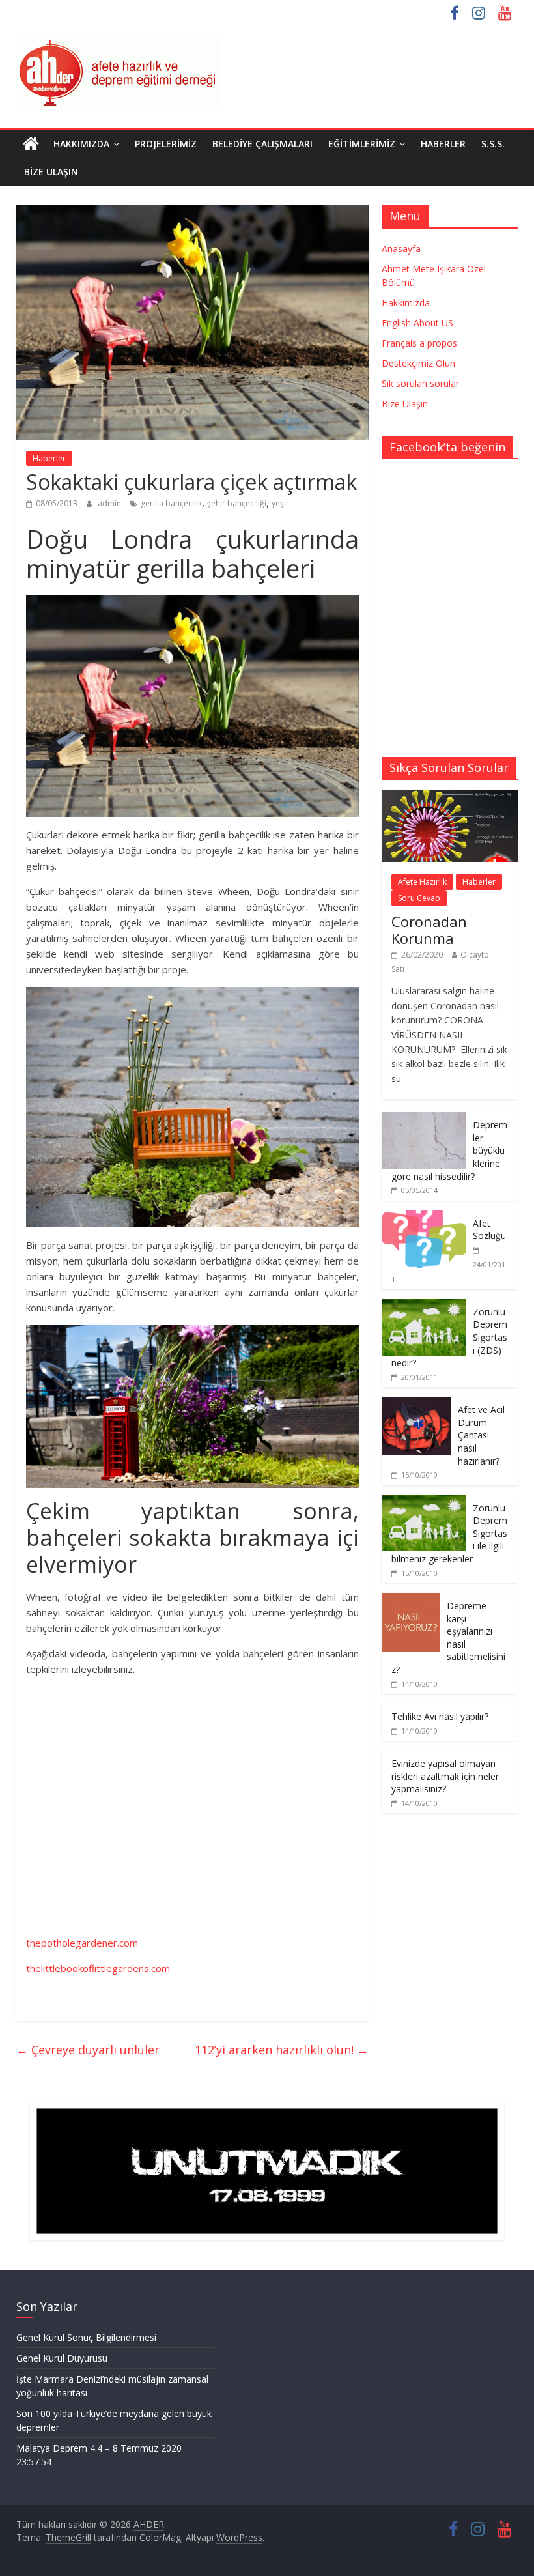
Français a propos (419, 343)
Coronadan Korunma (429, 930)
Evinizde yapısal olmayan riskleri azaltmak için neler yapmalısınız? (445, 1776)
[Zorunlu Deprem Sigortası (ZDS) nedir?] (424, 1306)
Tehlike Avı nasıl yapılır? (440, 1716)
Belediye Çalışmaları (262, 144)
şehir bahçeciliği (237, 503)
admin (110, 503)
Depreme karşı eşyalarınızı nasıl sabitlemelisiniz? (448, 1638)
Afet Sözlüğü (489, 1230)
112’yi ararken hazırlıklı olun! (282, 2050)
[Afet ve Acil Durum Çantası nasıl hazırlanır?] (416, 1404)
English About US (417, 323)
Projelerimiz (166, 144)
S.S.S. (493, 144)
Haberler (443, 144)
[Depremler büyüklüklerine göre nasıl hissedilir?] (424, 1119)
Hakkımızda (81, 144)
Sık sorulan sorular (420, 383)
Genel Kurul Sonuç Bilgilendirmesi (86, 2337)
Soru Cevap (419, 898)
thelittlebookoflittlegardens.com (98, 1968)
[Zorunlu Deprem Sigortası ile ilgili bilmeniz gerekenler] (424, 1502)
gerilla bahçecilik (171, 503)
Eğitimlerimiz (362, 144)
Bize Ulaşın (51, 172)
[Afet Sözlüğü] (424, 1217)
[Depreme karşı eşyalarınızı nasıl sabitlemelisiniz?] (411, 1600)
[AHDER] (31, 144)
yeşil (280, 503)
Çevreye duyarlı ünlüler (88, 2050)
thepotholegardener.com (82, 1943)
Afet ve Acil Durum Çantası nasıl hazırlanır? (481, 1435)
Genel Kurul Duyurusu (62, 2358)
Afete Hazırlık (422, 882)
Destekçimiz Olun (418, 363)
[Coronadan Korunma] (450, 796)
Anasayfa (401, 249)
